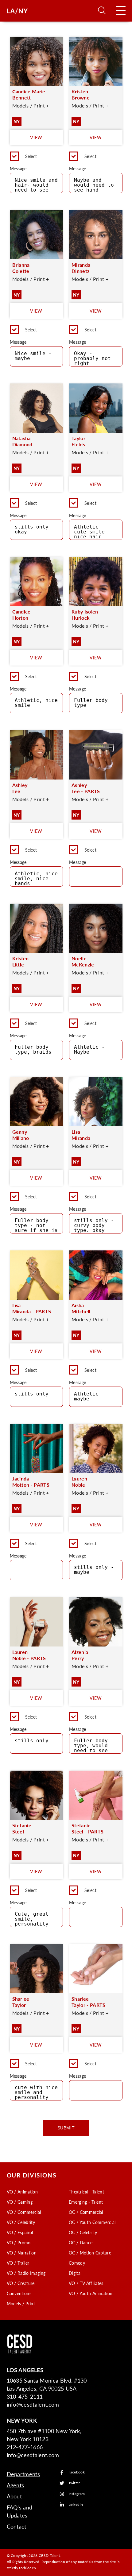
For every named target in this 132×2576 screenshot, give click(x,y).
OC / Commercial (86, 2212)
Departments (23, 2474)
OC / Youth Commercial (92, 2222)
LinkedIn (76, 2505)
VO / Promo (19, 2242)
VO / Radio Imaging (26, 2273)
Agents (16, 2485)
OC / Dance (81, 2242)
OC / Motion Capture (90, 2253)
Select (31, 156)
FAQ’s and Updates (20, 2511)
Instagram (77, 2494)
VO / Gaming (20, 2202)
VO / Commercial (24, 2212)
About (14, 2496)
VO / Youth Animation (91, 2293)
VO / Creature (21, 2283)
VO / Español (20, 2232)
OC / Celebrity (83, 2232)
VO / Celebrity (21, 2222)
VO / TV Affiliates (86, 2283)
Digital (75, 2273)
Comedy (77, 2263)
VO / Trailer (18, 2263)
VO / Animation (22, 2192)
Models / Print (21, 2303)
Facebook (77, 2472)
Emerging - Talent (86, 2202)
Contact (17, 2526)
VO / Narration (22, 2253)
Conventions (19, 2293)
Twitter (74, 2483)
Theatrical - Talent (86, 2192)
